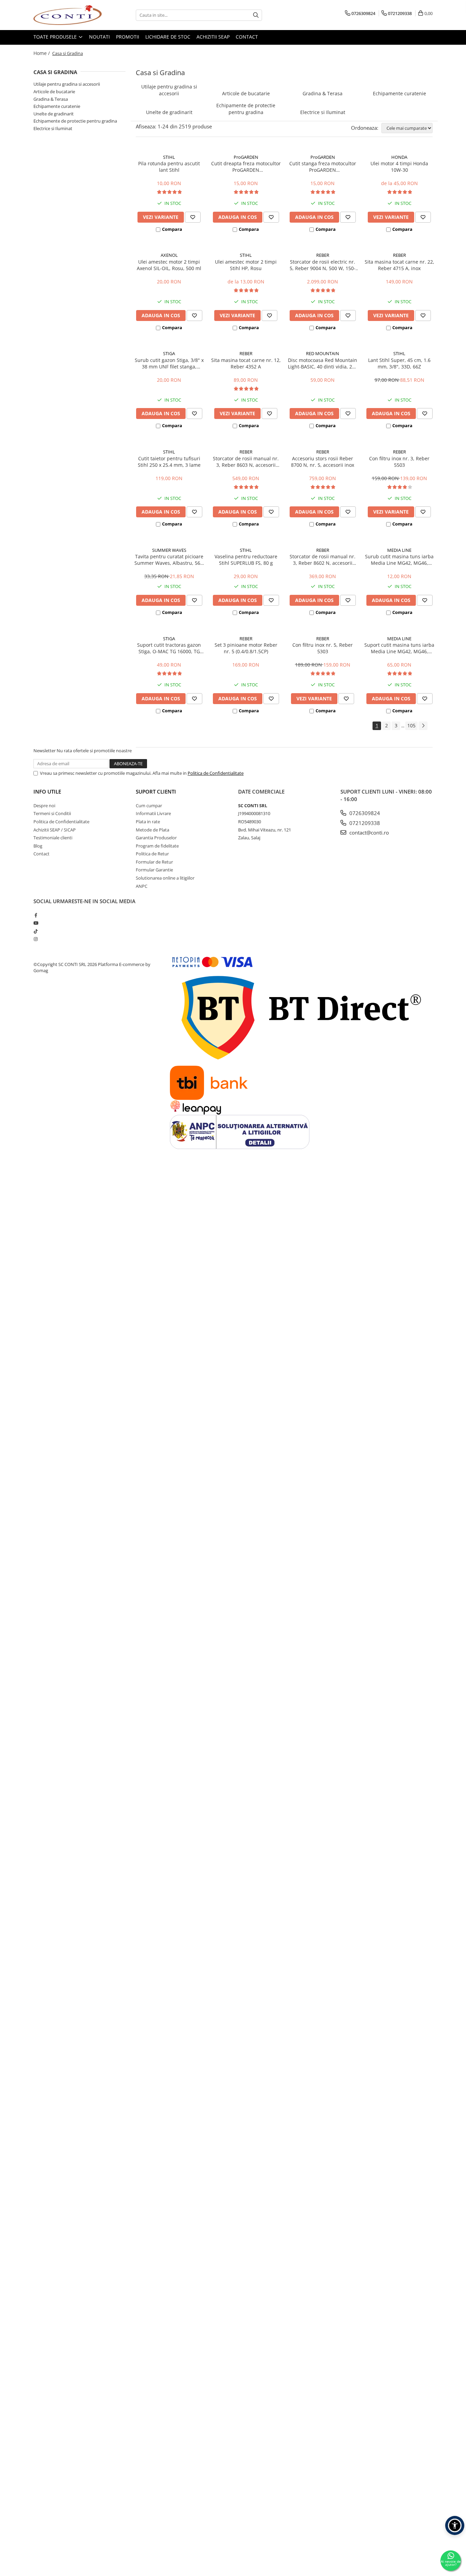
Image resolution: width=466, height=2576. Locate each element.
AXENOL (169, 255)
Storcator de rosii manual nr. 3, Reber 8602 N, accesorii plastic (323, 560)
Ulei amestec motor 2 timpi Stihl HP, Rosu (246, 265)
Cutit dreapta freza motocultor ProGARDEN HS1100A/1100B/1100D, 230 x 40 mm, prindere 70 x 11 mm (246, 167)
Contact (247, 37)
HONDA (399, 157)
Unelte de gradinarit (54, 114)
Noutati (99, 37)
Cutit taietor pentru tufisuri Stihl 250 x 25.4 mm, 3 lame (169, 462)
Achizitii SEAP (213, 37)
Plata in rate (148, 822)
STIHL (169, 157)
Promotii (128, 37)
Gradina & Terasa (51, 99)
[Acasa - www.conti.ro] (68, 15)
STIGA (169, 353)
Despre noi (44, 806)
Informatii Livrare (153, 813)
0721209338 (364, 823)
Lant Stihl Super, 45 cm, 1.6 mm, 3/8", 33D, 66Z (399, 363)
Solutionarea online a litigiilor (165, 878)
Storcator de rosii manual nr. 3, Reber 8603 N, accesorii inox (246, 462)
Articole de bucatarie (54, 92)
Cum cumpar (149, 806)
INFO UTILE (47, 792)
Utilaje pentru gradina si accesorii (67, 84)
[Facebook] (36, 915)
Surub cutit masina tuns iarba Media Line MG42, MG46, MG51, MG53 (399, 560)
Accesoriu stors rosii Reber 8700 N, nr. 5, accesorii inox (323, 462)
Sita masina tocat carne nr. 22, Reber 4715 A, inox (399, 265)
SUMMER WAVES (169, 550)
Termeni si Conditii (52, 813)
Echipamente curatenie (57, 106)
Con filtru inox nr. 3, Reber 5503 (399, 462)
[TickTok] (36, 931)
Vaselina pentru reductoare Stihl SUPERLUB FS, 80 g (246, 560)
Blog (38, 846)
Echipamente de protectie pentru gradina (75, 121)
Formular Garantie (154, 870)
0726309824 (364, 813)
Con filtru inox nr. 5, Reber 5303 (323, 648)
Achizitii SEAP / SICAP (55, 830)
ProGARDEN (246, 157)
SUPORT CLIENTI (156, 792)
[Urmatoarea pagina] (423, 726)
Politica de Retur (152, 854)
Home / (42, 53)
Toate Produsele (56, 37)
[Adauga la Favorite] (193, 217)
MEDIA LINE (399, 550)
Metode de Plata (152, 830)
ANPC (142, 886)
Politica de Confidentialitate (216, 773)
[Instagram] (36, 939)
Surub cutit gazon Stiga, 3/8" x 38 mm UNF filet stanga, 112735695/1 (169, 363)
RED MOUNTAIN (323, 353)
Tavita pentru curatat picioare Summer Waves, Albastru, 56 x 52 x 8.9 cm (169, 560)
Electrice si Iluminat (53, 128)
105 (411, 725)
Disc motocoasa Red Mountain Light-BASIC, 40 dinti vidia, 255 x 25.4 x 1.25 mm (323, 363)
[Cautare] (256, 15)
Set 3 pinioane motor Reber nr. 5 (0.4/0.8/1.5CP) (246, 648)
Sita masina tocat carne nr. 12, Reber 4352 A (246, 363)
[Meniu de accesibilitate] (455, 2525)
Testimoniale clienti (53, 838)
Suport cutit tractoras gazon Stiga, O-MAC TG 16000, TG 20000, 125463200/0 (169, 648)
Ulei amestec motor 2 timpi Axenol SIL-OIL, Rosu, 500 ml (169, 265)
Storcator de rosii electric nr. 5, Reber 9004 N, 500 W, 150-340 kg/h (323, 265)
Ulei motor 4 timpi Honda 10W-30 (399, 167)
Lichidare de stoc (168, 37)
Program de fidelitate (157, 846)
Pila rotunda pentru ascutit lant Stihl (169, 167)
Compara (172, 229)
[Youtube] (36, 923)
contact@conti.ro (368, 832)
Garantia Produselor (156, 838)
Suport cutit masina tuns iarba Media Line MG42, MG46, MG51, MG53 (399, 648)
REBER (323, 255)
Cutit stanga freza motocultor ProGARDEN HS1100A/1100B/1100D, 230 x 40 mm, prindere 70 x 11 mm (323, 167)
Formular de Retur (154, 862)
